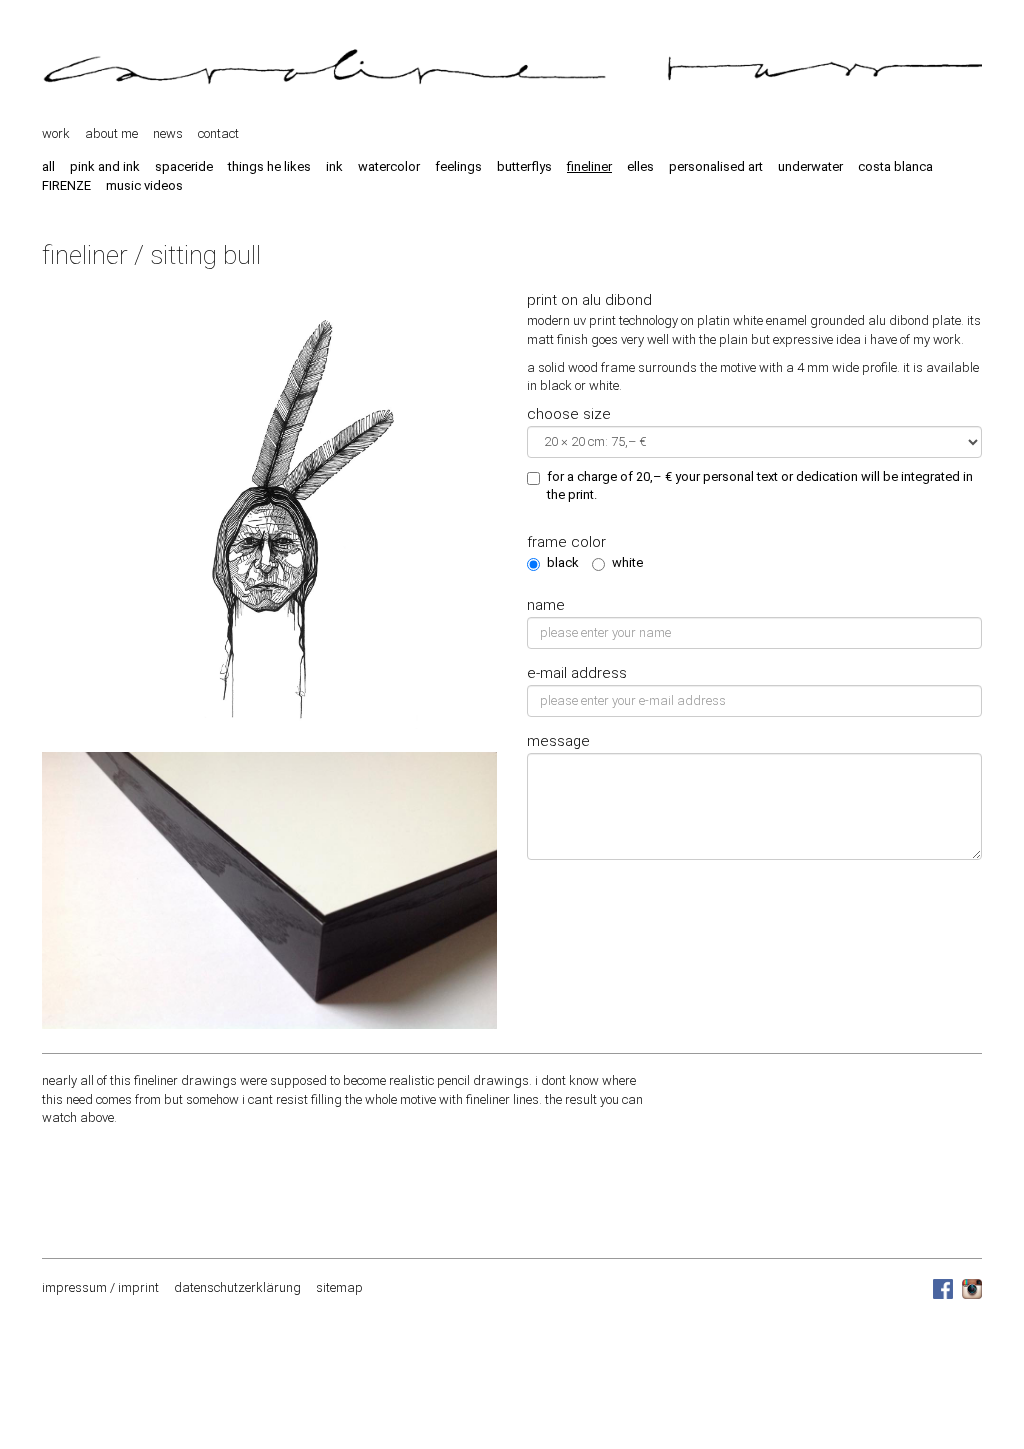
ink (334, 166)
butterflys (524, 166)
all (48, 166)
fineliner (589, 166)
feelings (458, 166)
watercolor (389, 166)
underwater (810, 166)
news (168, 133)
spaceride (184, 166)
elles (640, 166)
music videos (144, 185)
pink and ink (105, 166)
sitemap (339, 1287)
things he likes (269, 166)
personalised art (716, 166)
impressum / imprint (100, 1287)
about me (111, 133)
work (56, 133)
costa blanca (895, 166)
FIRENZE (66, 185)
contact (218, 133)
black (563, 562)
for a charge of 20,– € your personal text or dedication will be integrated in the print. (760, 486)
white (627, 562)
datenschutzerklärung (237, 1287)
